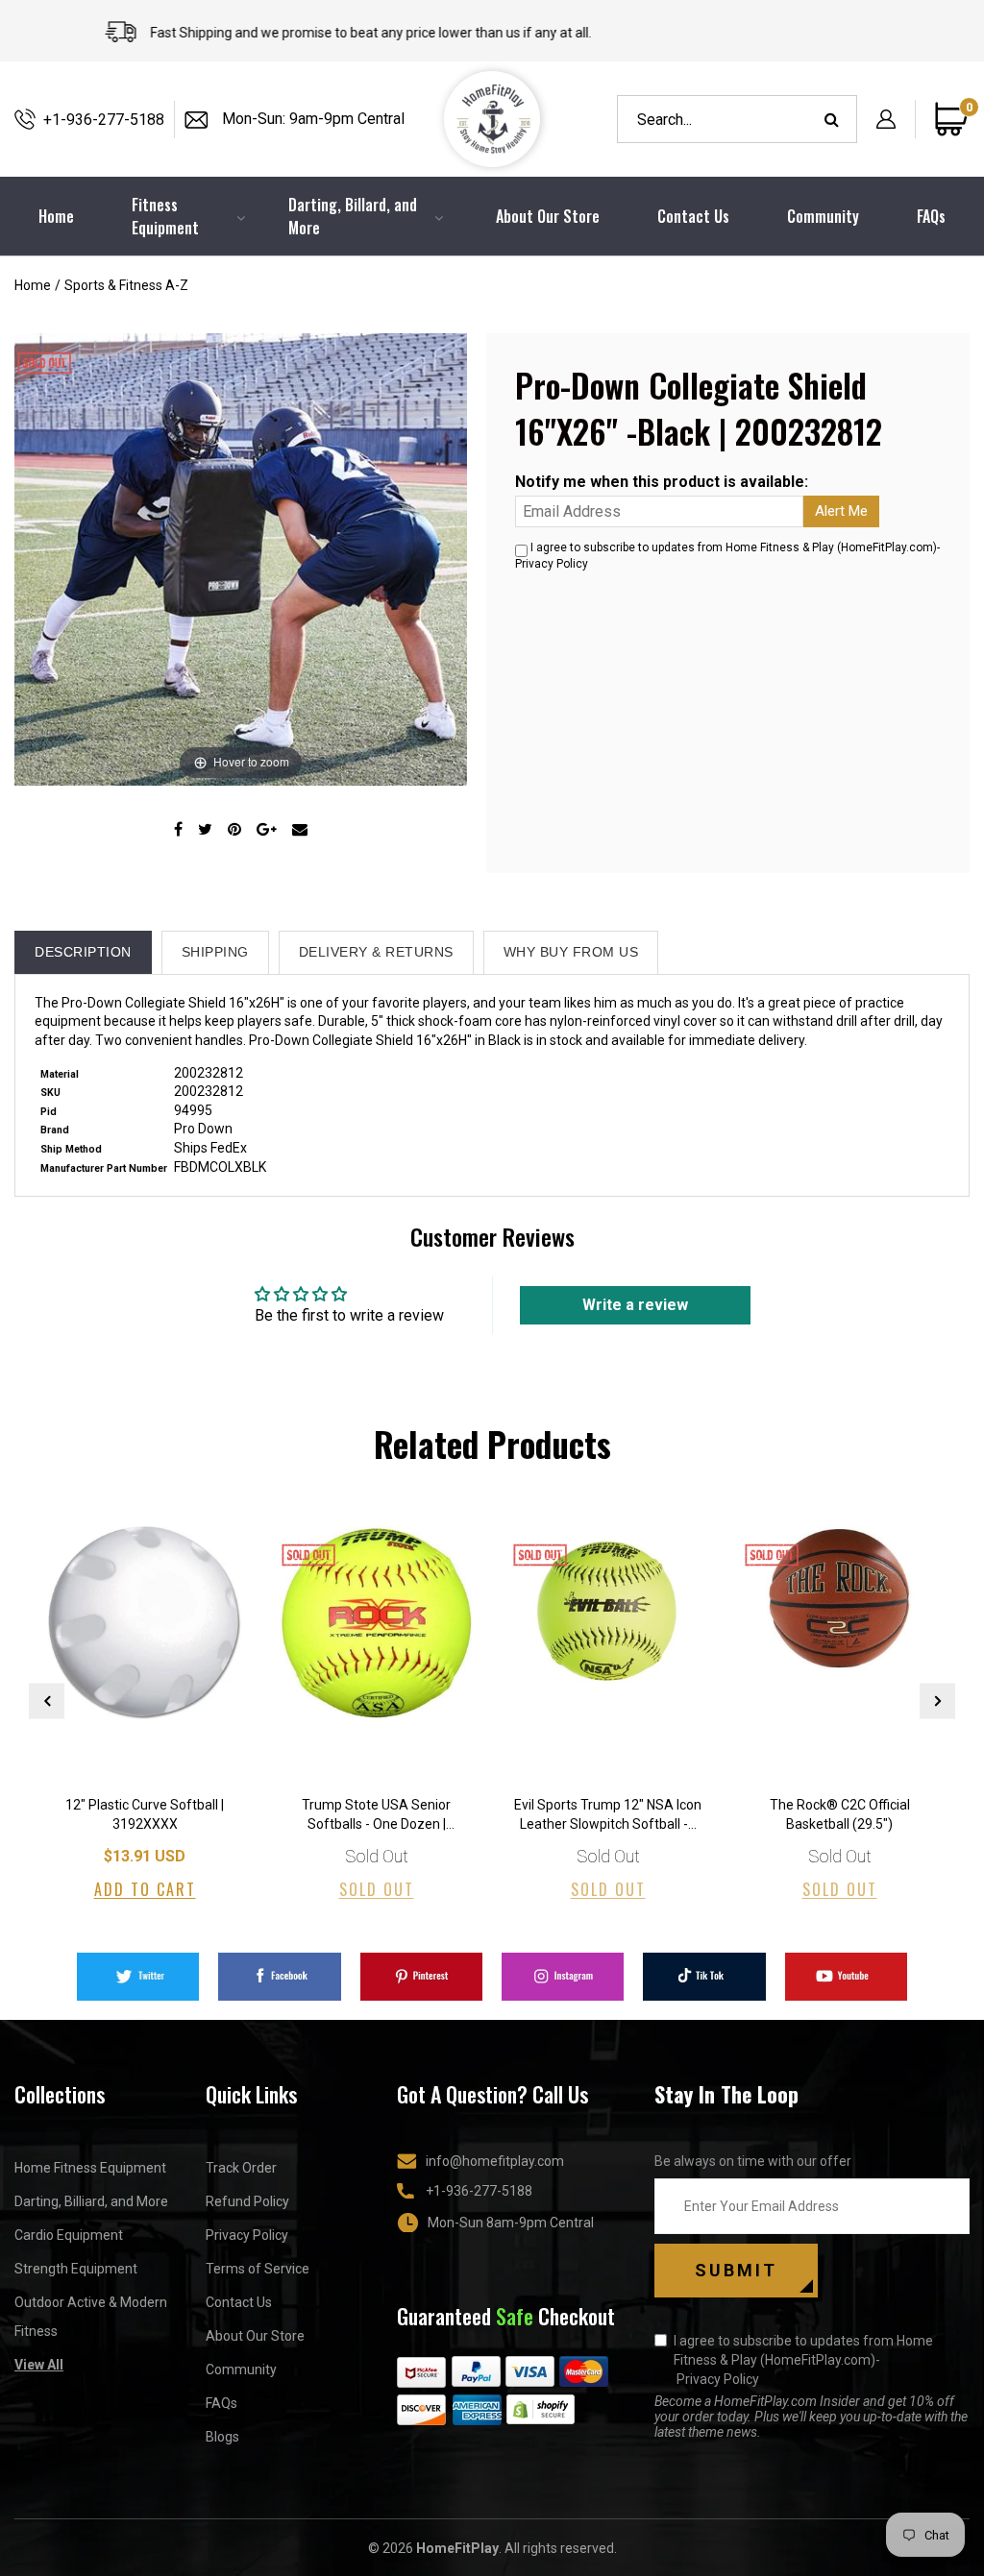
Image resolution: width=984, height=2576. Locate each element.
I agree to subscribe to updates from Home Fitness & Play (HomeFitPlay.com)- (803, 2360)
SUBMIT (736, 2270)
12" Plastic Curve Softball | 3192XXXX (145, 1814)
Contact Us (693, 216)
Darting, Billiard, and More (91, 2201)
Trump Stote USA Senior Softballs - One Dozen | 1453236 (376, 1816)
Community (823, 216)
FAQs (931, 216)
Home (33, 285)
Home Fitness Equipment (90, 2168)
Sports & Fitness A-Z (126, 285)
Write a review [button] (635, 1305)
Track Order (241, 2168)
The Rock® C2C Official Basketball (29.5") (840, 1814)
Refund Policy (247, 2201)
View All (39, 2365)
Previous (47, 1701)
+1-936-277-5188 (104, 120)
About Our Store (548, 216)
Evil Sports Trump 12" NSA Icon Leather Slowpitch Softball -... (608, 1814)
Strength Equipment (76, 2269)
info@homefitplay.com (495, 2161)
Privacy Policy (552, 564)
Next (937, 1701)
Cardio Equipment (69, 2235)
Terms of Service (258, 2269)
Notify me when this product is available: (662, 482)
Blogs (222, 2437)
